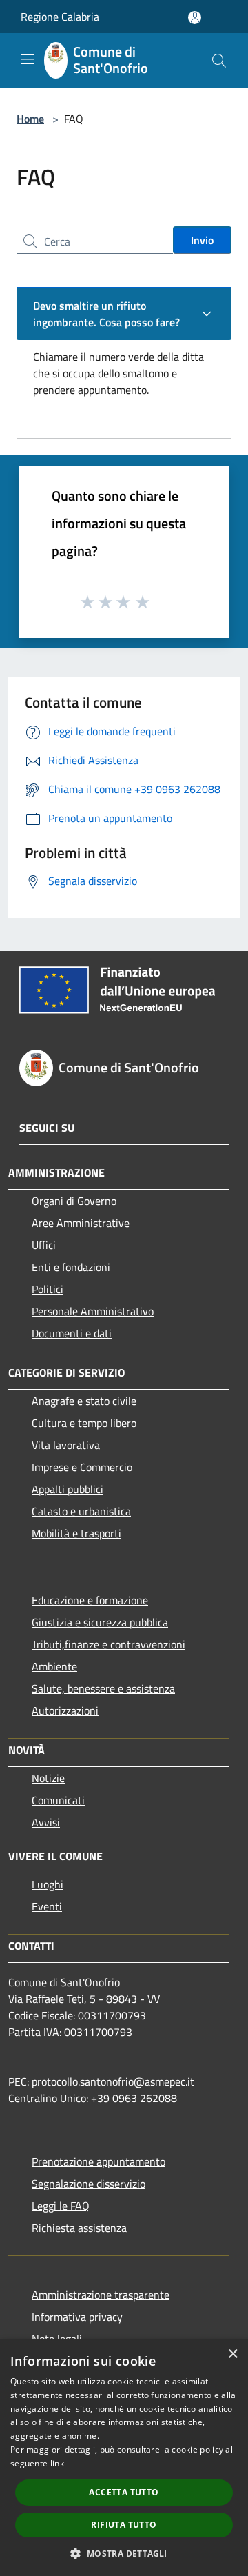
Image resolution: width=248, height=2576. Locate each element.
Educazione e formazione (90, 1600)
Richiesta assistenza (79, 2228)
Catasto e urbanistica (81, 1511)
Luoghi (48, 1884)
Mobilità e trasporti (76, 1533)
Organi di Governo (74, 1201)
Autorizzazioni (65, 1710)
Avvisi (46, 1822)
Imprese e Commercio (82, 1467)
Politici (48, 1289)
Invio (202, 240)
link (57, 2463)
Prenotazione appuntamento (99, 2161)
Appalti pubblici (68, 1489)
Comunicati (58, 1800)
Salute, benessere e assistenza (103, 1688)
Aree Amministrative (81, 1223)
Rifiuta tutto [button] (124, 2525)
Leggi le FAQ (61, 2206)
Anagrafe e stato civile (84, 1401)
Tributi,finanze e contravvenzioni (108, 1644)
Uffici (44, 1245)
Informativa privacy (77, 2317)
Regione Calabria (60, 17)
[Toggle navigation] (28, 59)
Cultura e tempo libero (84, 1423)
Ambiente (54, 1666)
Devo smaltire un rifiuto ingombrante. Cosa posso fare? (106, 314)
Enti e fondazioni (71, 1267)
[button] (124, 2553)
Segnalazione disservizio (89, 2184)
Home (30, 119)
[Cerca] (219, 61)
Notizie (48, 1778)
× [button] (232, 2354)
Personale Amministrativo (93, 1311)
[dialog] (124, 2458)
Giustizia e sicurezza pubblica (100, 1622)
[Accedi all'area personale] (195, 18)
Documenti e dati (72, 1333)
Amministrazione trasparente (101, 2295)
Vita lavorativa (66, 1445)
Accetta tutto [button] (124, 2492)
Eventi (47, 1906)
